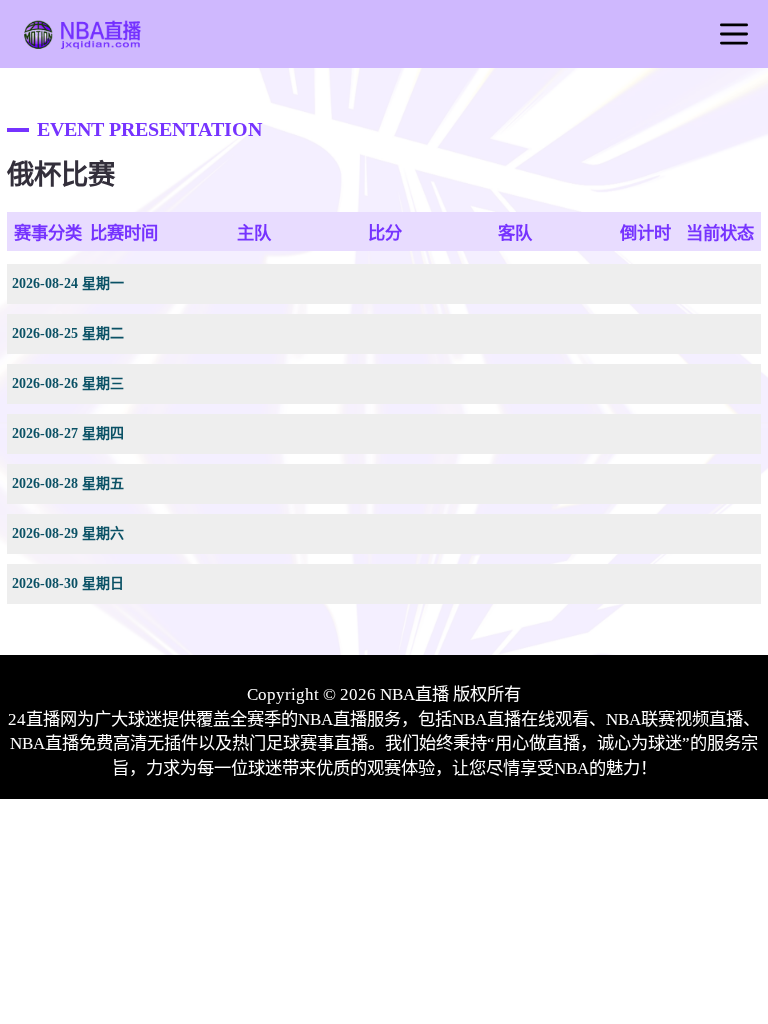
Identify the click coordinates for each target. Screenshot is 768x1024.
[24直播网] (80, 43)
